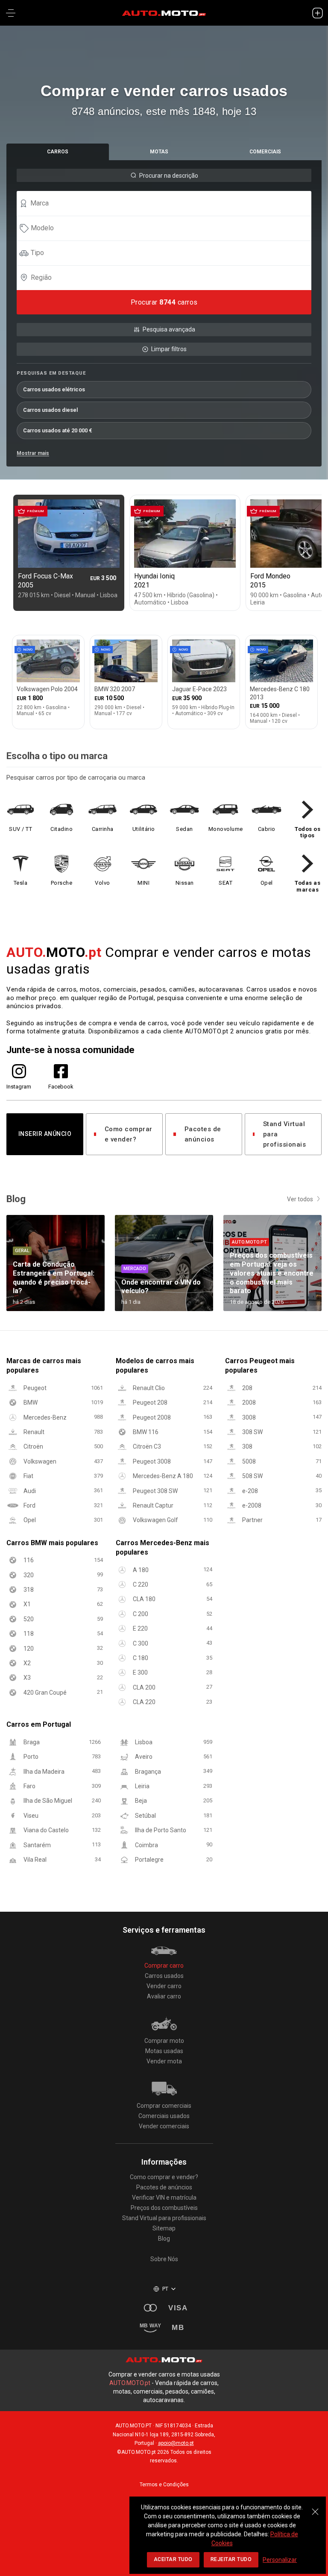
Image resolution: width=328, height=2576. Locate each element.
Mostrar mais (33, 453)
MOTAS (159, 152)
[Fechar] (315, 2507)
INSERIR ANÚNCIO (45, 1134)
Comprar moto (164, 2041)
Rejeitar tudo (231, 2559)
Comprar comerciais (164, 2106)
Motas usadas (164, 2051)
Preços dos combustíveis (164, 2208)
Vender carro (164, 1986)
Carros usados (164, 1976)
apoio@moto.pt (176, 2443)
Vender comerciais (164, 2126)
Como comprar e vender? (129, 1134)
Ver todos (300, 1199)
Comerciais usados (164, 2116)
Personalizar (280, 2560)
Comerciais (265, 152)
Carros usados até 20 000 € (58, 430)
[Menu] (11, 13)
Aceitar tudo (173, 2559)
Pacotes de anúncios (203, 1134)
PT (165, 2289)
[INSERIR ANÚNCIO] (317, 13)
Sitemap (164, 2228)
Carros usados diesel (50, 410)
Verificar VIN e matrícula (164, 2198)
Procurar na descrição (169, 176)
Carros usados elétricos (54, 389)
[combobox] (168, 203)
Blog (164, 2239)
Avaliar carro (164, 1996)
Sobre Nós (164, 2259)
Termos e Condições (164, 2485)
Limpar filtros (169, 349)
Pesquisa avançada (169, 329)
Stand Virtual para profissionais (285, 1134)
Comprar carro (164, 1966)
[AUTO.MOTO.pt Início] (164, 13)
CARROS (58, 152)
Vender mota (164, 2061)
